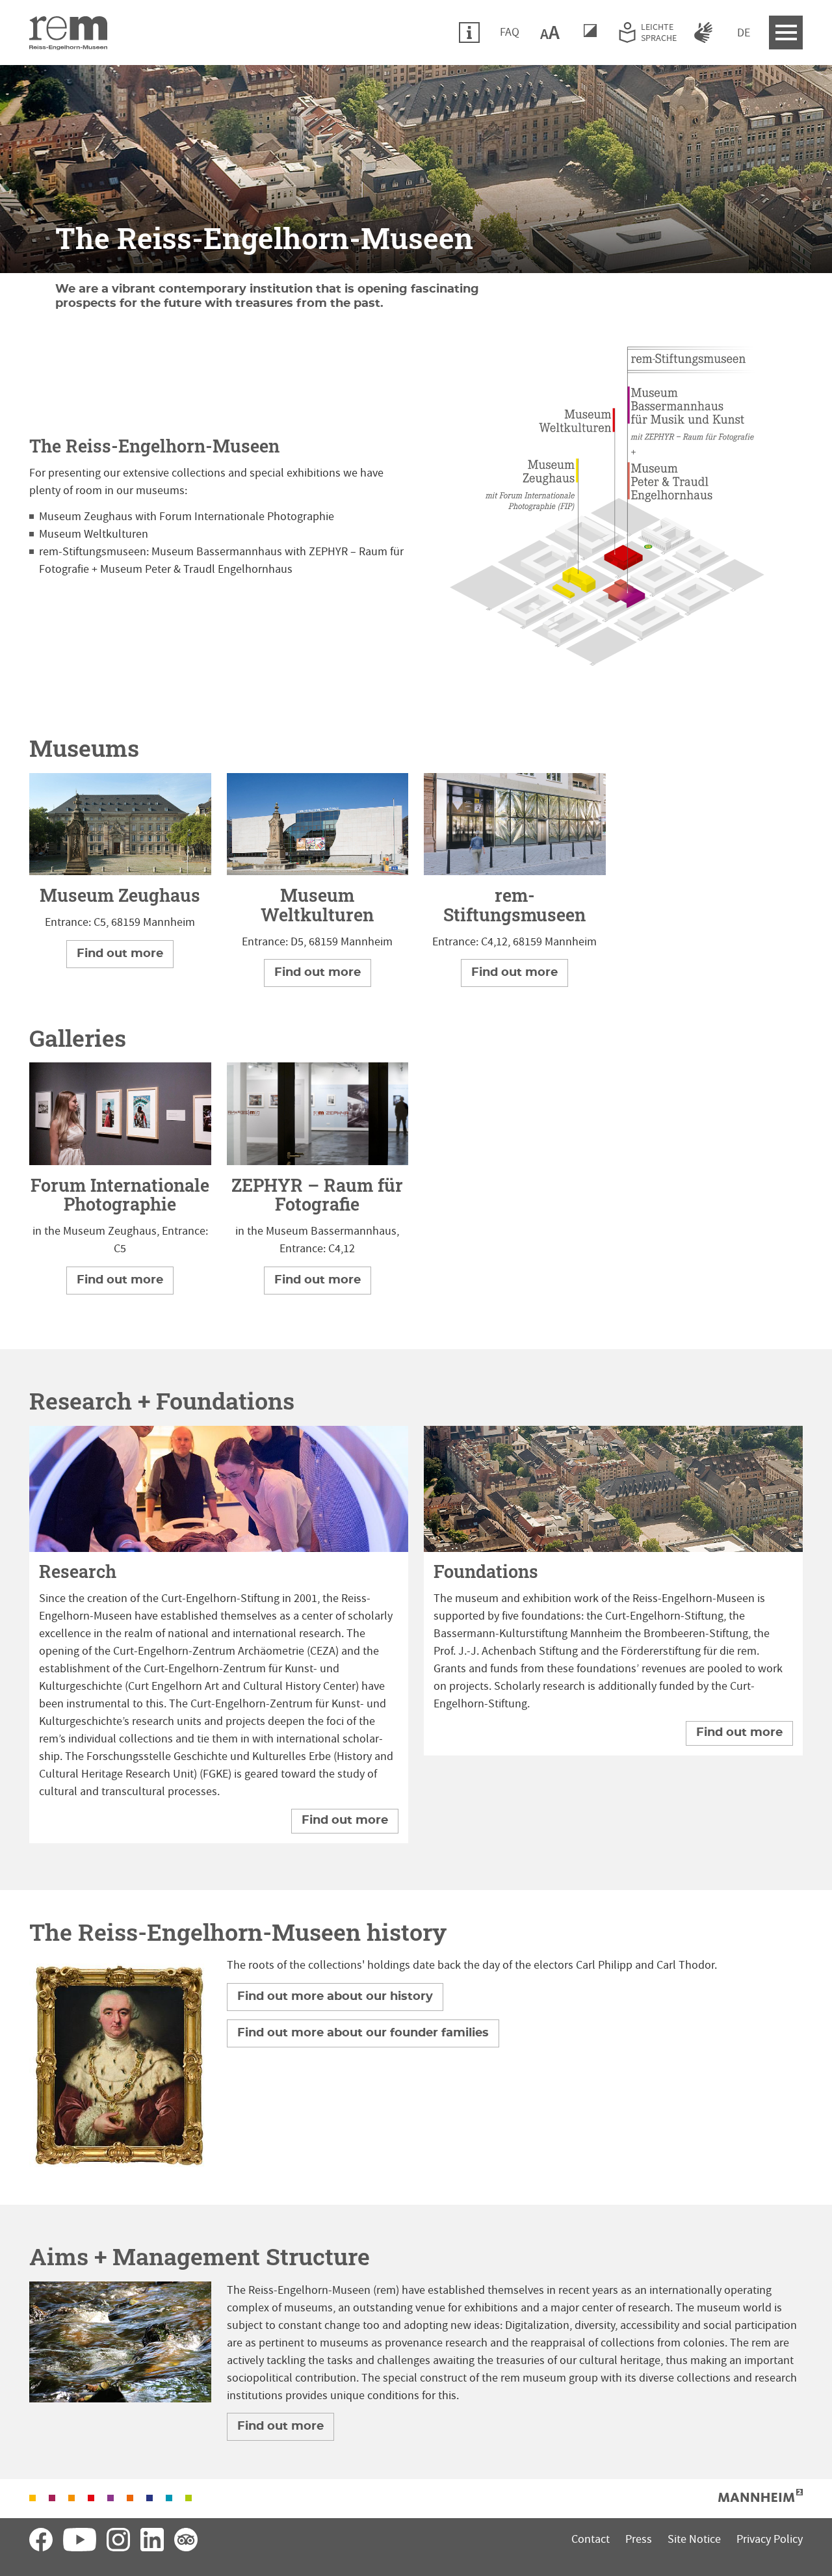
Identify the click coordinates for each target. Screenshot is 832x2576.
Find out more (120, 954)
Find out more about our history (335, 1997)
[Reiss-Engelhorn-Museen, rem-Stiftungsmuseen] (515, 824)
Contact (591, 2539)
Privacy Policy (770, 2539)
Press (639, 2539)
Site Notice (694, 2539)
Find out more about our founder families (363, 2033)
